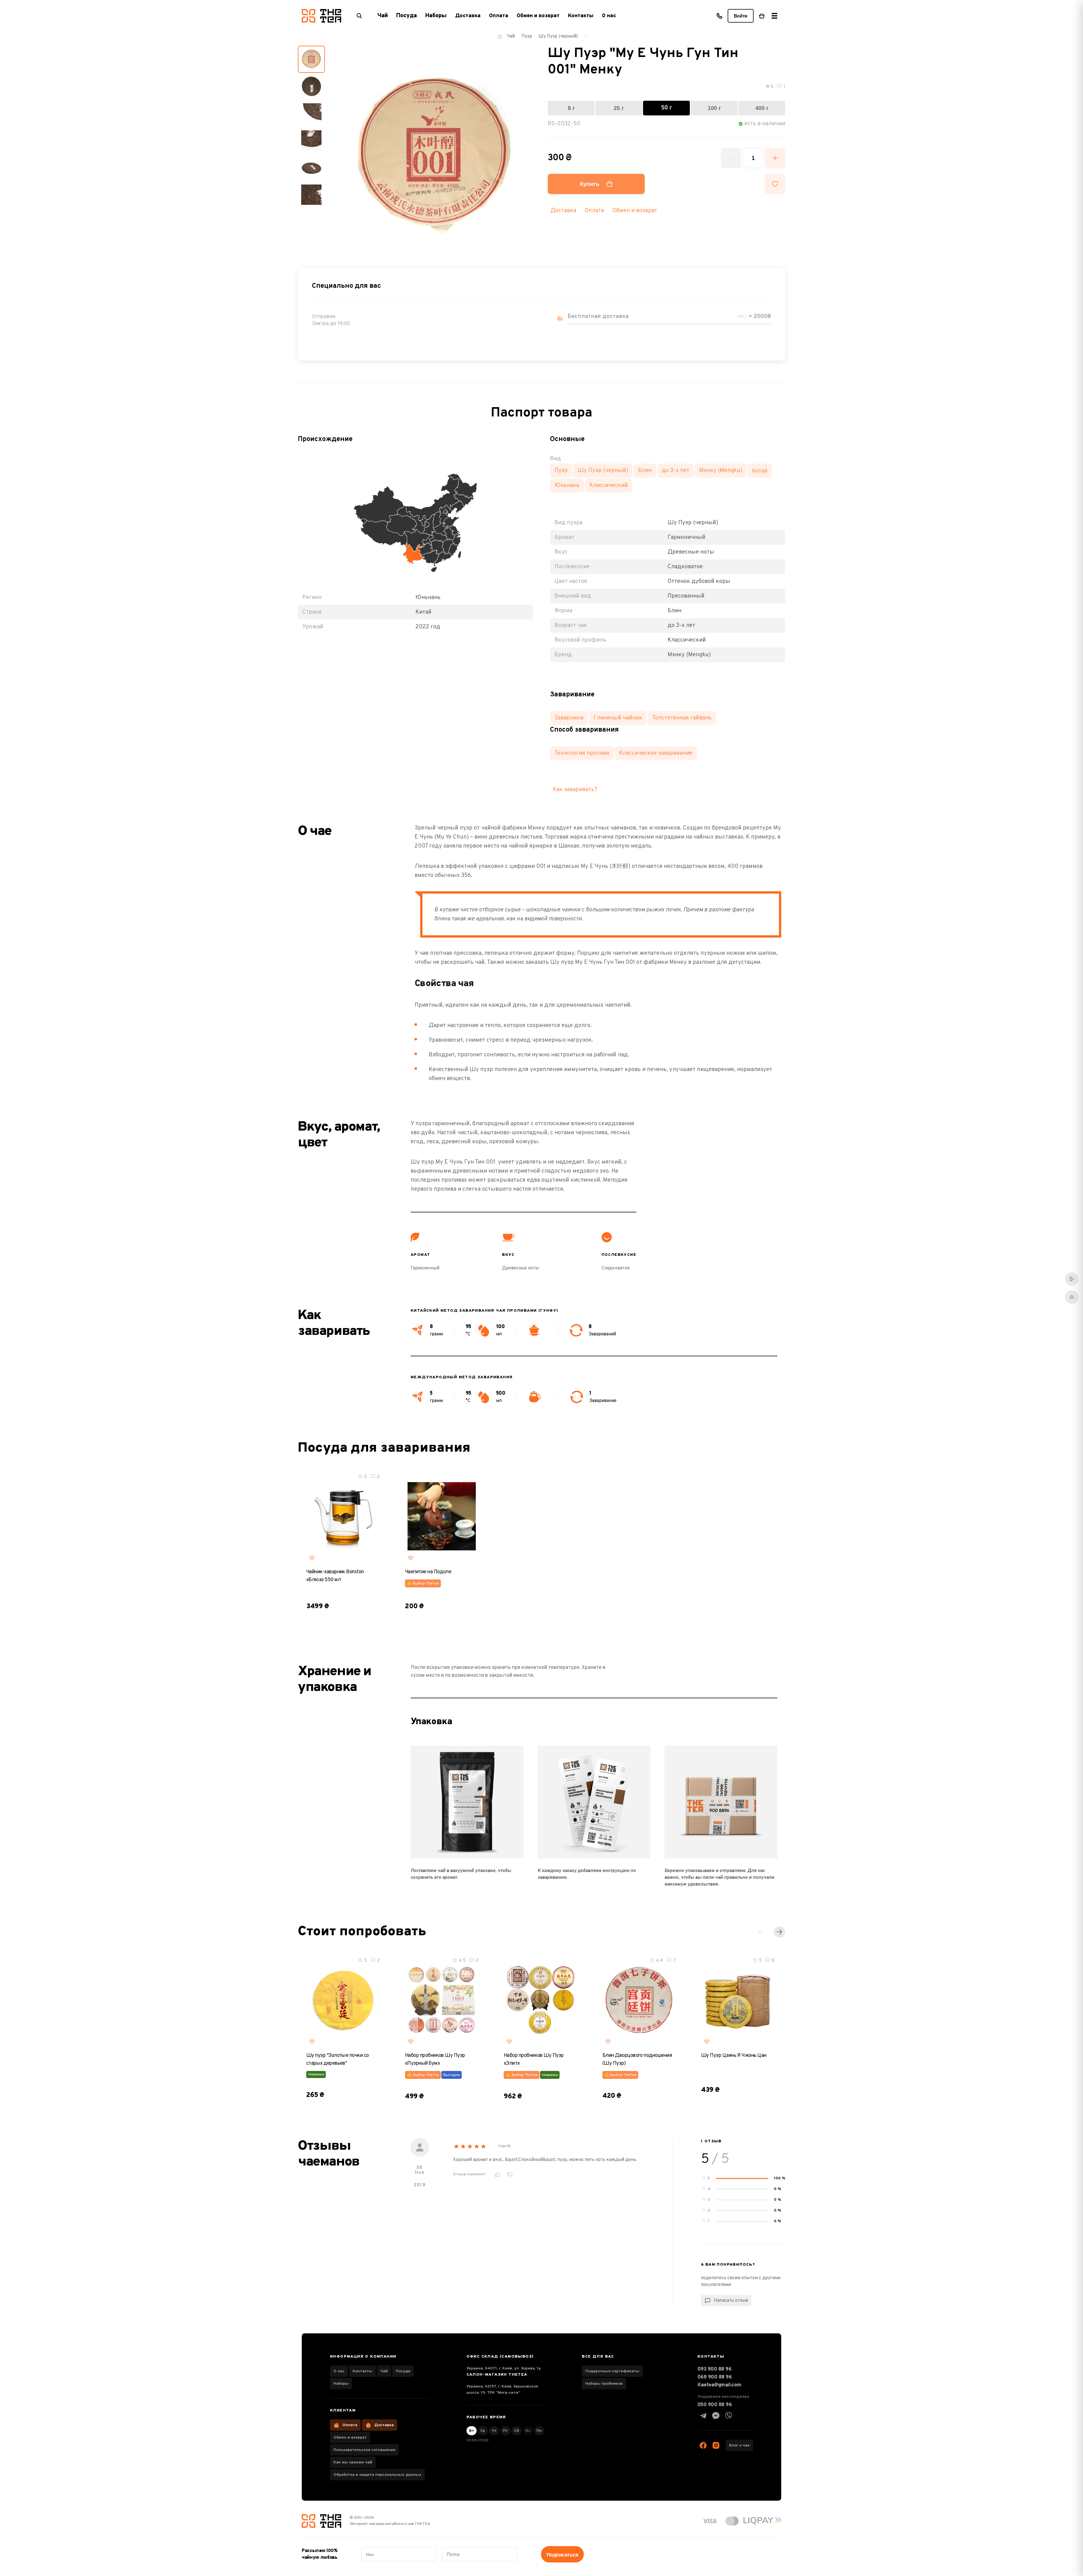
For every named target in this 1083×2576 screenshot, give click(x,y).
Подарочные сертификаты (612, 2371)
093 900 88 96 (714, 2369)
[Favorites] (312, 1558)
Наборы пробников (604, 2384)
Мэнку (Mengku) (721, 471)
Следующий (780, 1932)
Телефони (719, 16)
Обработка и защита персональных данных (377, 2475)
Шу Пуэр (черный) (603, 471)
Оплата (499, 16)
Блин (645, 471)
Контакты (581, 16)
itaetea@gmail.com (719, 2385)
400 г (762, 108)
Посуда (403, 2371)
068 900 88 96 (715, 2377)
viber (728, 2416)
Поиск (359, 16)
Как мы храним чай (353, 2462)
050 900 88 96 (715, 2405)
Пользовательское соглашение (364, 2450)
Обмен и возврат (538, 16)
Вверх (1072, 1297)
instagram (716, 2445)
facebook (703, 2445)
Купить (590, 184)
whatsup (716, 2416)
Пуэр (561, 471)
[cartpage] (762, 16)
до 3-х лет (675, 471)
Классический (609, 486)
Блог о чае (739, 2446)
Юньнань (567, 486)
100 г (714, 108)
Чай (384, 2371)
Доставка (468, 16)
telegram (703, 2416)
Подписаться (562, 2555)
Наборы (341, 2384)
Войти (741, 16)
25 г (619, 108)
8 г (571, 108)
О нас (609, 16)
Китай (760, 471)
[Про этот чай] (1072, 1279)
